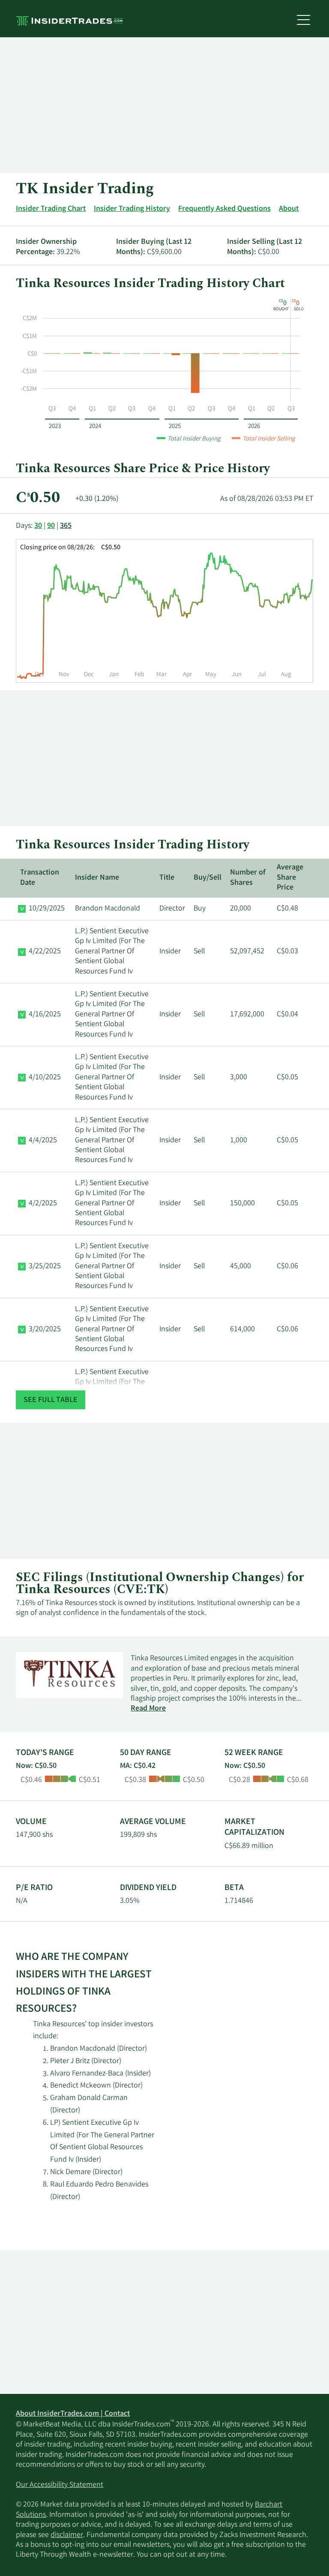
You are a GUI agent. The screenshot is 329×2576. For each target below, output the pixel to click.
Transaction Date (40, 878)
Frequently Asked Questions (224, 209)
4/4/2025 (43, 1141)
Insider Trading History (132, 209)
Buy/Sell (208, 878)
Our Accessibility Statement (60, 2485)
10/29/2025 (47, 909)
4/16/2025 (45, 1015)
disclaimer (67, 2535)
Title (167, 878)
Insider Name (97, 878)
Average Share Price (290, 878)
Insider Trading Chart (51, 209)
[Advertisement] (164, 105)
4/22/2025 (45, 952)
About (289, 209)
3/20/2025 (45, 1330)
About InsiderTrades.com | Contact (73, 2414)
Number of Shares (248, 878)
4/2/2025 (43, 1204)
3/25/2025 (45, 1267)
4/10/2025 (45, 1078)
